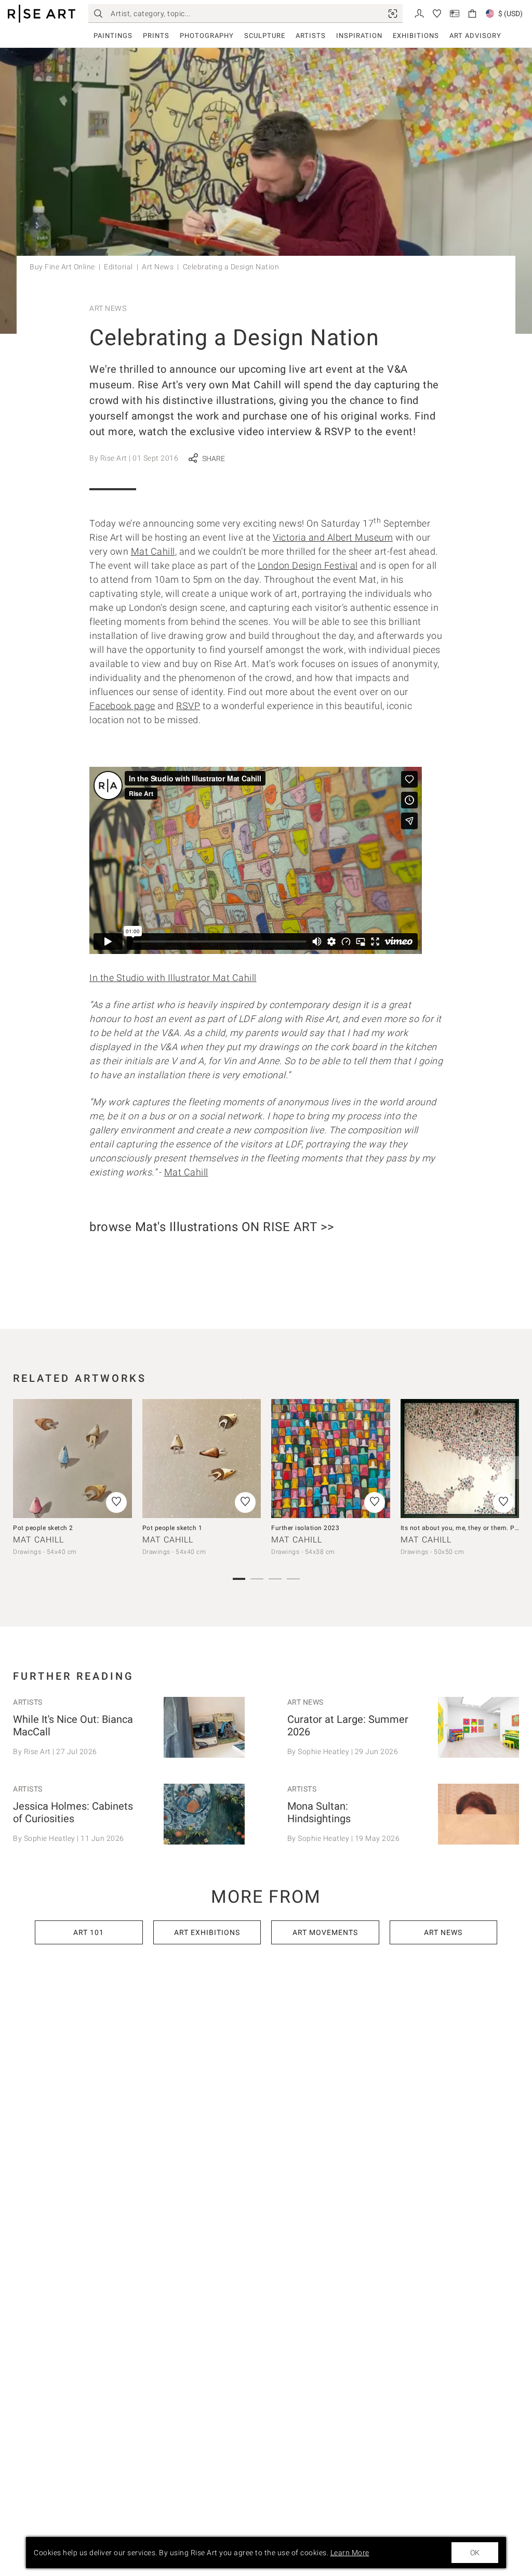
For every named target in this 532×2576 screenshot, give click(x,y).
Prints (156, 36)
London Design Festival (308, 565)
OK (475, 2553)
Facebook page (122, 706)
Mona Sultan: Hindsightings (319, 1812)
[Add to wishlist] (116, 1502)
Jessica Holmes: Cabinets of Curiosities (73, 1812)
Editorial (118, 267)
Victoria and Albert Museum (333, 537)
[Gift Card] (455, 13)
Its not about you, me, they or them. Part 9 (465, 1528)
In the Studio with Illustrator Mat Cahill (173, 978)
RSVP (188, 706)
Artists (311, 36)
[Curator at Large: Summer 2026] (478, 1727)
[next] (508, 1468)
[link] (393, 14)
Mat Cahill (153, 551)
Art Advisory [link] (475, 36)
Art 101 (89, 1932)
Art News (158, 267)
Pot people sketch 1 (172, 1528)
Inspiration (359, 36)
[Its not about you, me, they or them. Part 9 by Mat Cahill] (460, 1459)
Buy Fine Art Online (62, 267)
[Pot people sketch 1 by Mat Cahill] (202, 1459)
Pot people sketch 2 (43, 1528)
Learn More (350, 2553)
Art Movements (325, 1932)
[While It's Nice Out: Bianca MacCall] (204, 1727)
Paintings (113, 36)
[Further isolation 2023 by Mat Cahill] (331, 1459)
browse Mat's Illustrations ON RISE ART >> (212, 1227)
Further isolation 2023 (305, 1528)
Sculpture (265, 36)
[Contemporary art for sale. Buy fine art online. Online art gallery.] (42, 14)
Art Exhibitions (207, 1932)
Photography (207, 36)
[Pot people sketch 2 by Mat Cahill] (72, 1459)
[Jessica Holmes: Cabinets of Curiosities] (204, 1814)
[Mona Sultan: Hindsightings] (478, 1814)
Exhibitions (416, 36)
